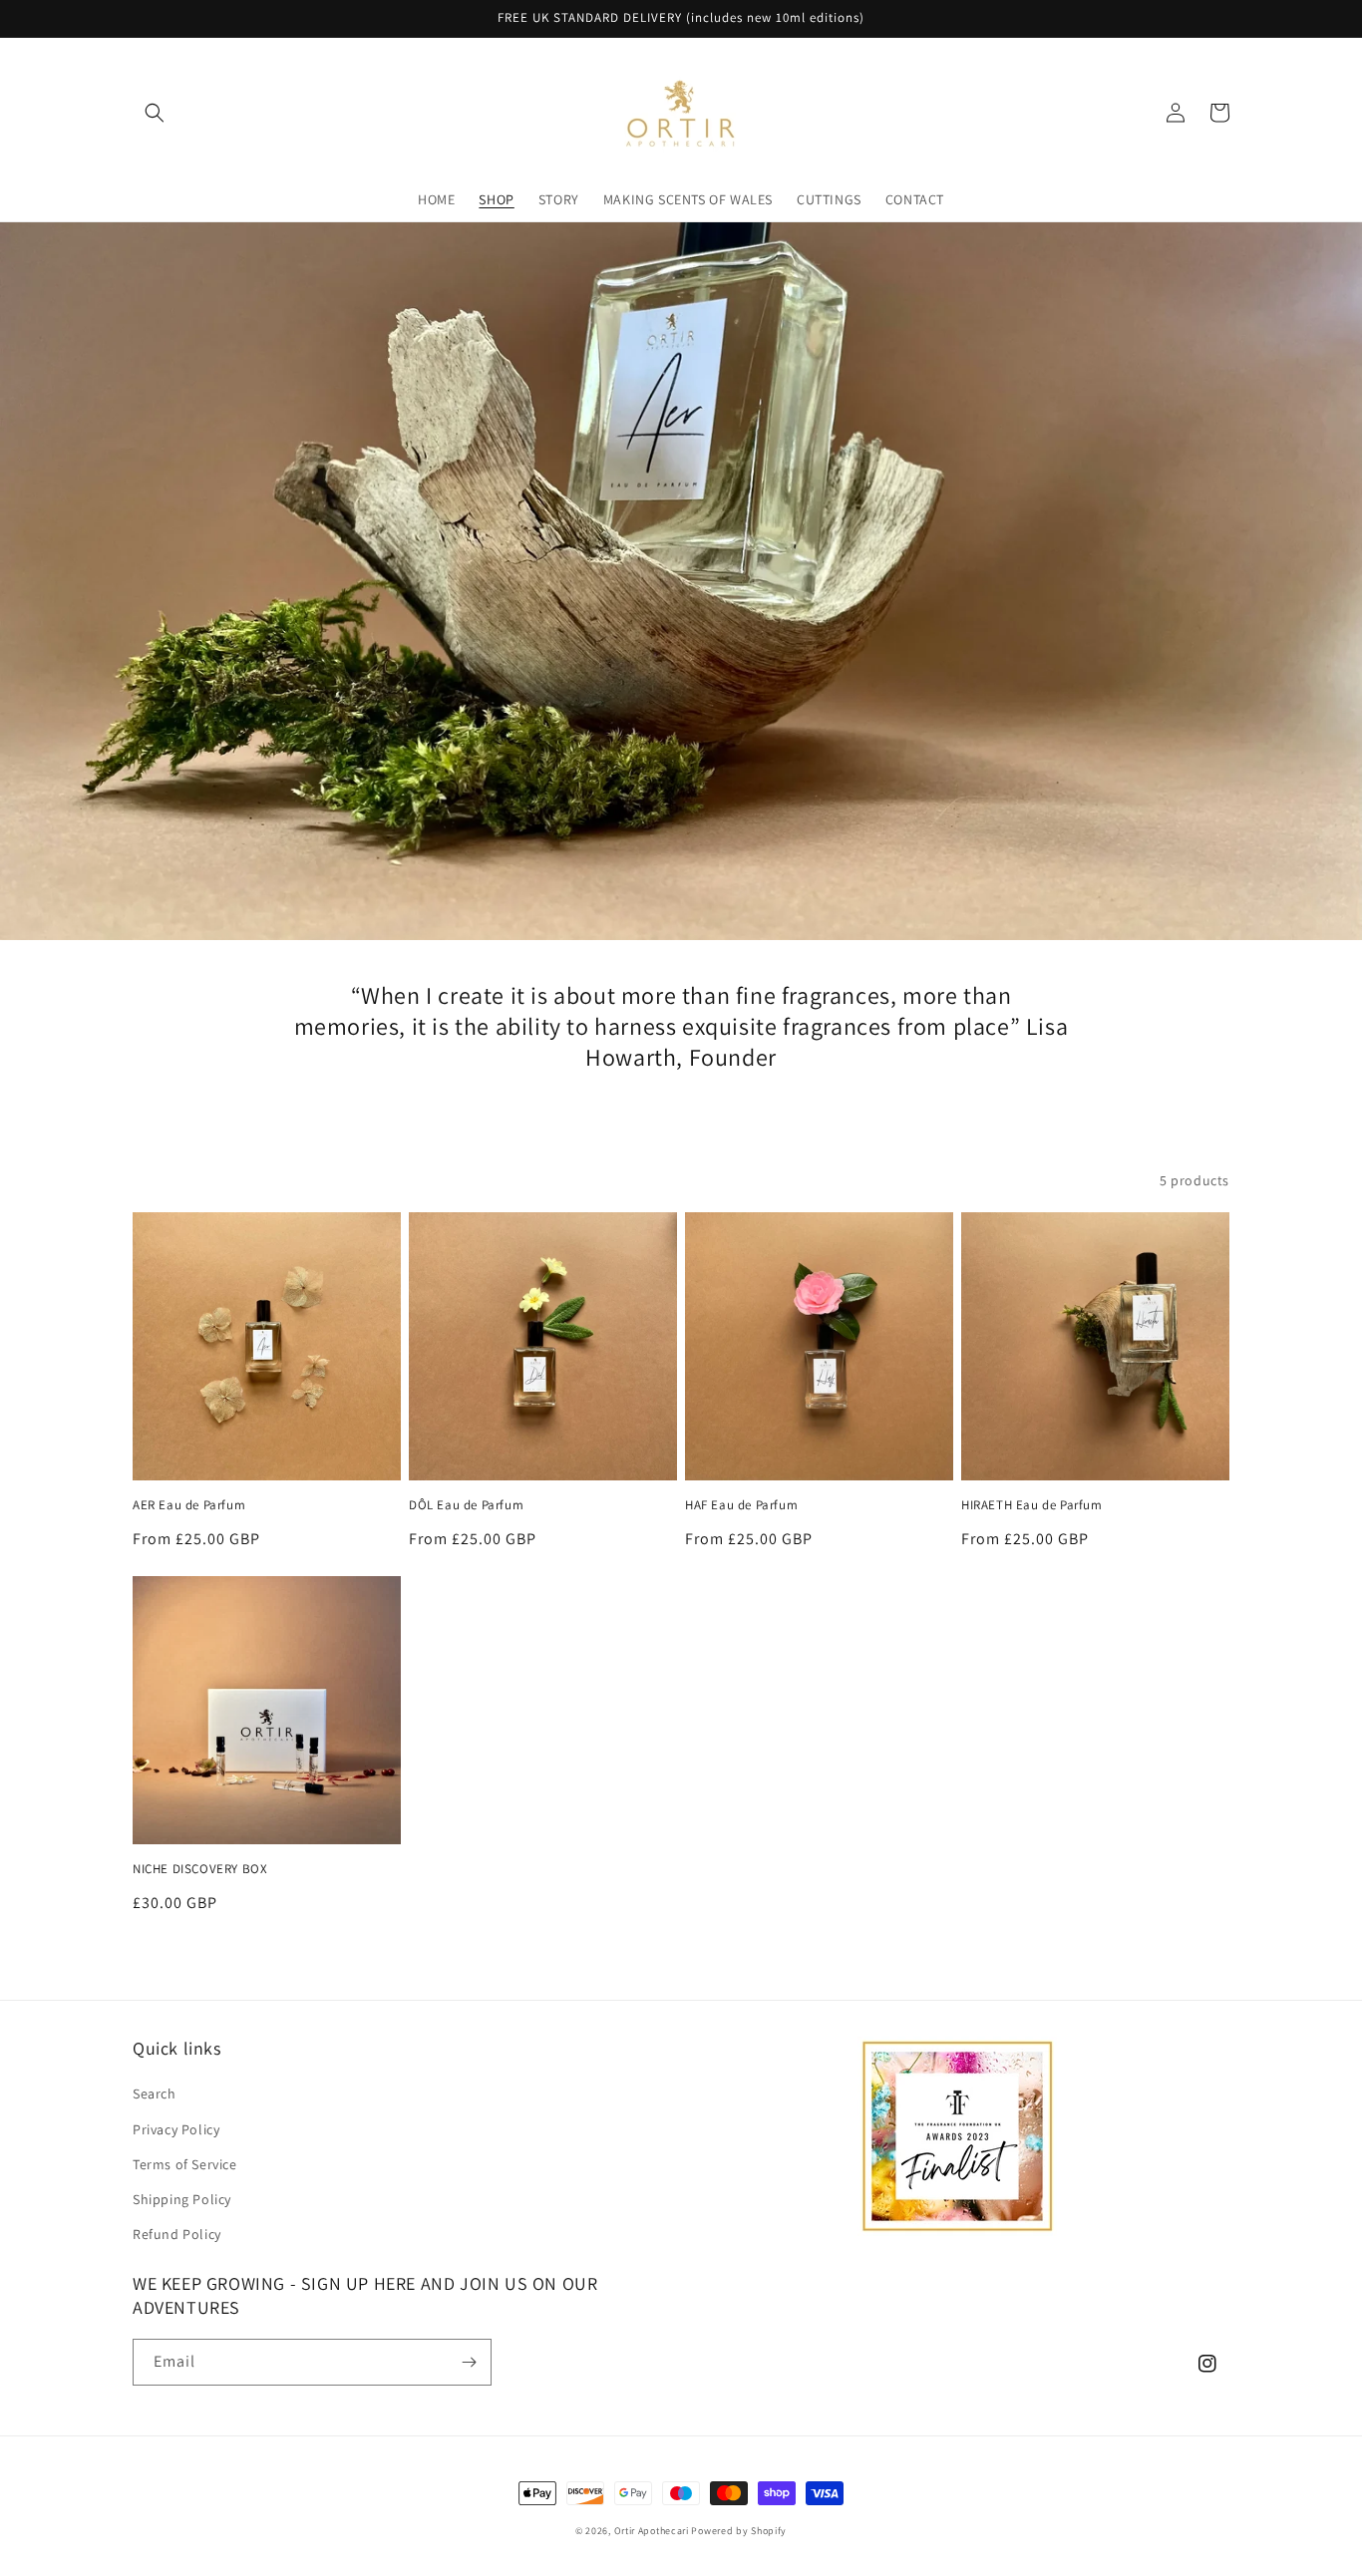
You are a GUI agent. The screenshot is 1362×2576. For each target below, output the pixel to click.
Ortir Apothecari (652, 2531)
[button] (155, 113)
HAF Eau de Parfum (741, 1505)
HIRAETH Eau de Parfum (1032, 1505)
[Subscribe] (469, 2362)
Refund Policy (177, 2234)
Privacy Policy (176, 2129)
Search (155, 2093)
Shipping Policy (182, 2199)
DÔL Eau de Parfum (466, 1505)
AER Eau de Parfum (189, 1505)
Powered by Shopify (739, 2531)
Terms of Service (185, 2164)
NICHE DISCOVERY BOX (200, 1869)
